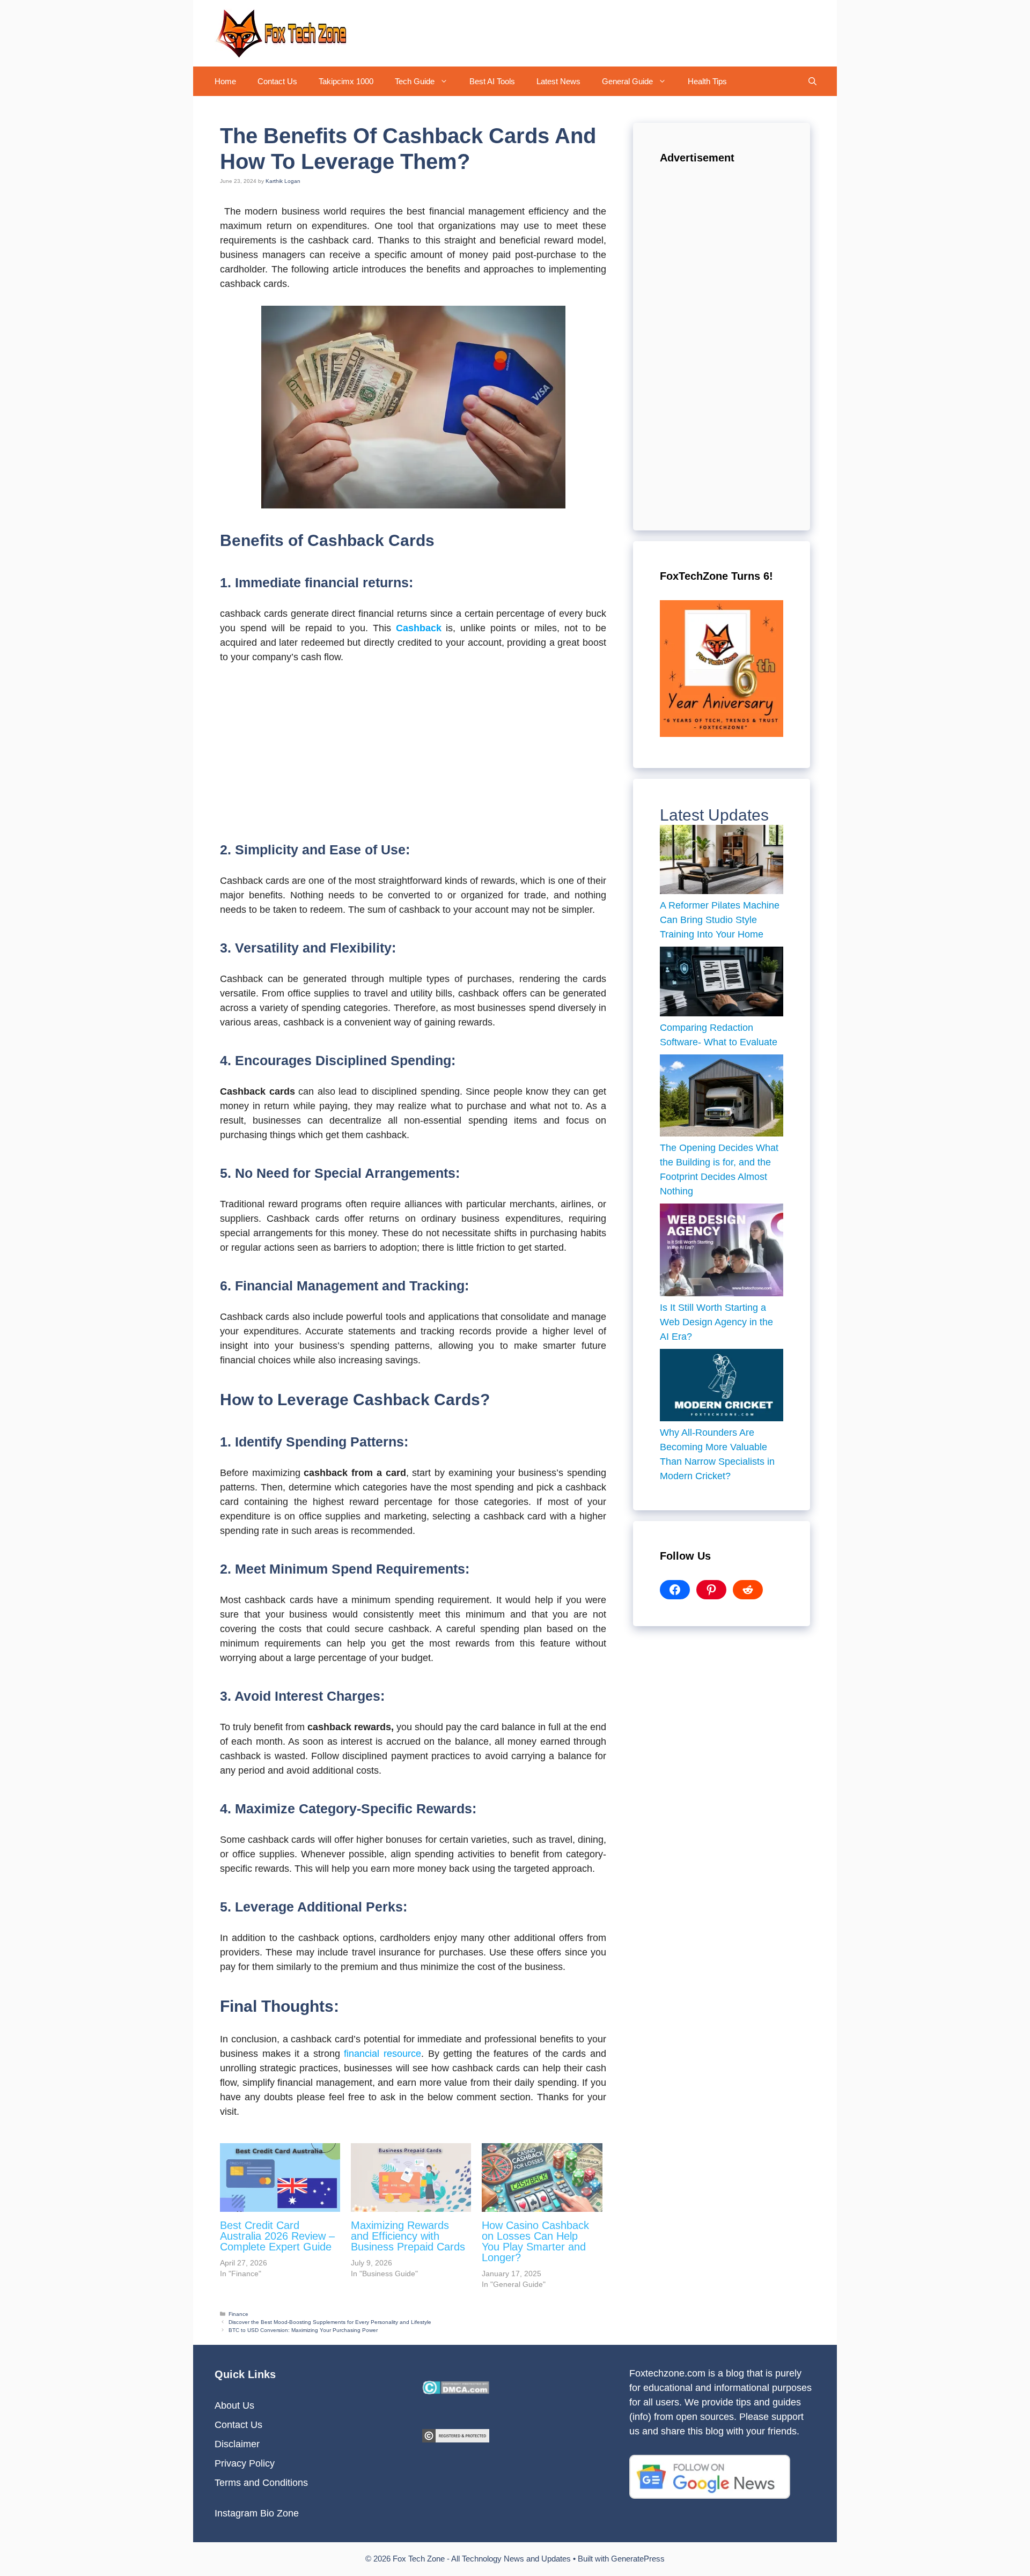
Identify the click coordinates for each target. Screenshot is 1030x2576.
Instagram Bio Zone (257, 2513)
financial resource (382, 2054)
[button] (447, 81)
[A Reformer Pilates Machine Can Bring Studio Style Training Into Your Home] (722, 862)
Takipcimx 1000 (346, 81)
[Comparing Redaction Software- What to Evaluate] (722, 984)
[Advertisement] (413, 754)
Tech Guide (415, 81)
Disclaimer (237, 2444)
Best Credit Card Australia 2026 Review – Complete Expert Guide (277, 2236)
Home (225, 81)
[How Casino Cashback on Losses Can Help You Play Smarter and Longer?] (542, 2178)
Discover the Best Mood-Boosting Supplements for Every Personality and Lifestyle (330, 2322)
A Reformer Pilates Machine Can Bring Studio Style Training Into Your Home (720, 920)
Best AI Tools (492, 81)
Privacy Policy (245, 2463)
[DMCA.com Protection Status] (456, 2391)
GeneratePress (638, 2559)
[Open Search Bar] (812, 81)
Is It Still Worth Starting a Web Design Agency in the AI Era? (716, 1322)
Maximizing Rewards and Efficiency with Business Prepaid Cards (408, 2236)
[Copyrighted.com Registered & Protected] (456, 2439)
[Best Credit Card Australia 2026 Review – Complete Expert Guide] (280, 2178)
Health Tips (707, 81)
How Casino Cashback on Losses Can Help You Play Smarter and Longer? (535, 2241)
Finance (238, 2314)
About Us (234, 2405)
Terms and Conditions (261, 2483)
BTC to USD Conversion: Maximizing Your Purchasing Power (303, 2330)
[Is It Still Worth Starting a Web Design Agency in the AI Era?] (722, 1252)
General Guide (627, 81)
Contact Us (277, 81)
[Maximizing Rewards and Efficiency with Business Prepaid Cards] (411, 2178)
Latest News (558, 81)
